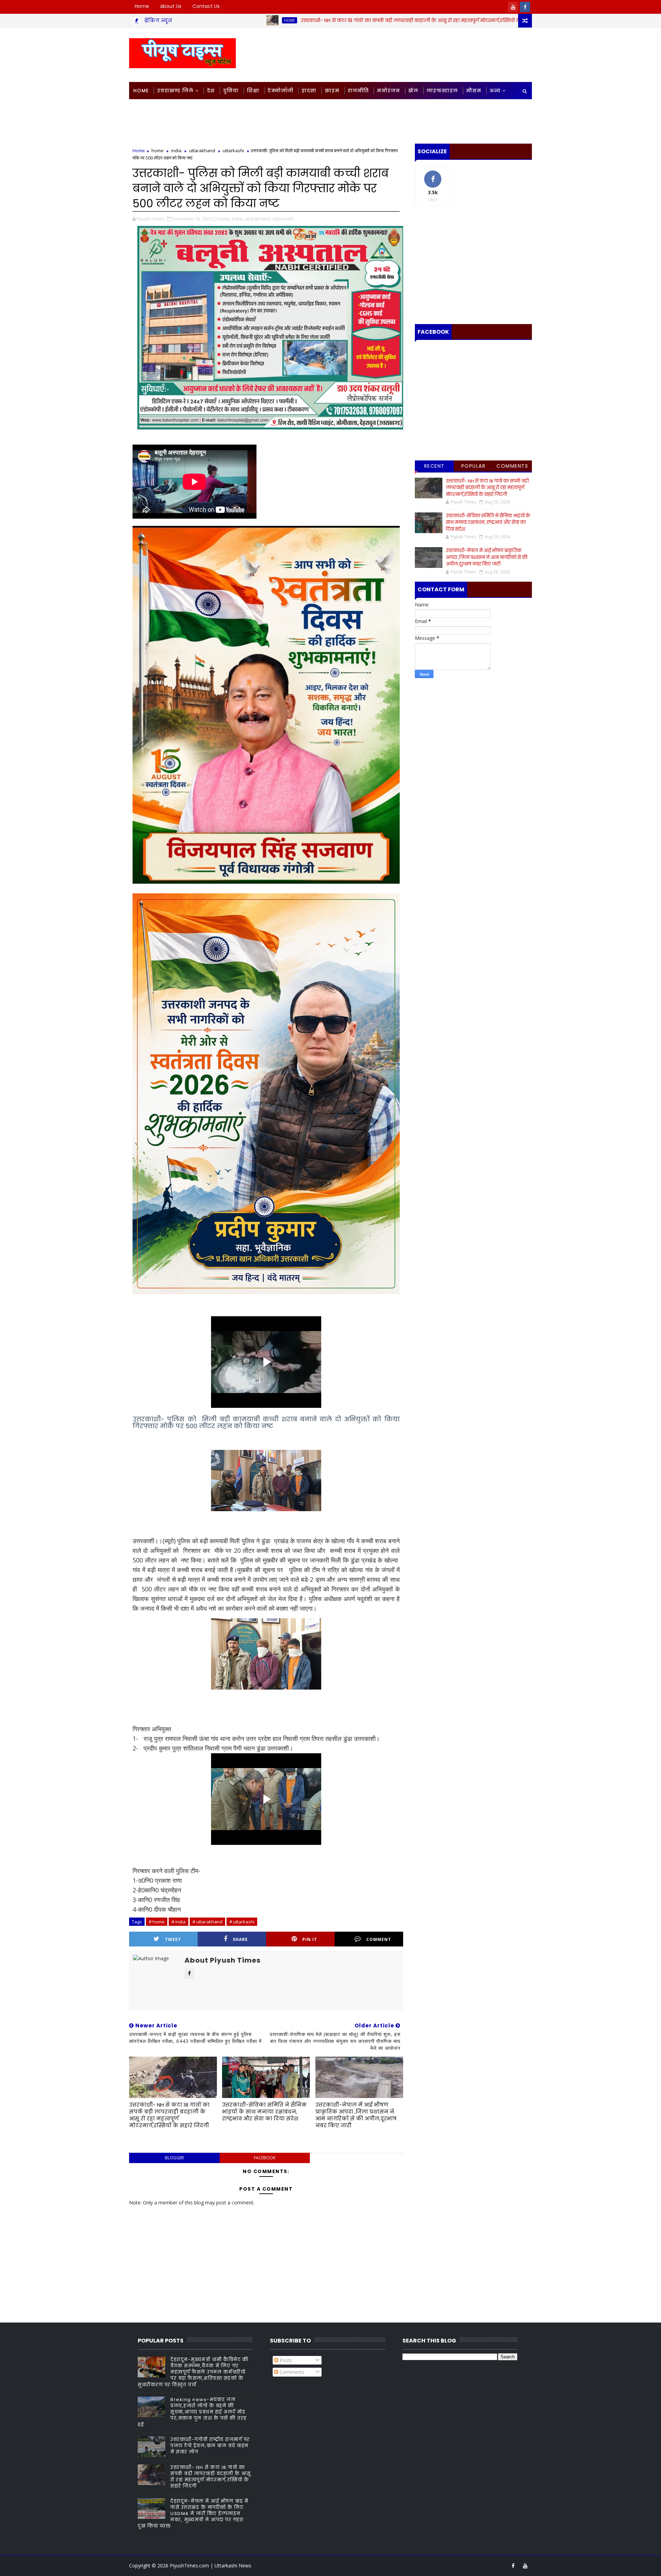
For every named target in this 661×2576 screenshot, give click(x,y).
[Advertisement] (406, 54)
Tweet (173, 1939)
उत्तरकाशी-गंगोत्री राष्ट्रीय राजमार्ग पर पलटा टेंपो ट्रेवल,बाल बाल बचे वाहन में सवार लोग (210, 2446)
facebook (265, 2158)
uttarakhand (202, 150)
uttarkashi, (284, 219)
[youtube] (513, 7)
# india (179, 1922)
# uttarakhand (207, 1922)
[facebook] (525, 7)
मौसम (474, 91)
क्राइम (332, 91)
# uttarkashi (242, 1922)
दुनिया (231, 91)
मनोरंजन (389, 91)
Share (240, 1939)
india (176, 150)
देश (211, 91)
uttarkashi (233, 150)
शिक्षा (253, 91)
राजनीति (358, 91)
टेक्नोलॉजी (280, 91)
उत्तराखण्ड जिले (175, 91)
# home (157, 1922)
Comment (379, 1939)
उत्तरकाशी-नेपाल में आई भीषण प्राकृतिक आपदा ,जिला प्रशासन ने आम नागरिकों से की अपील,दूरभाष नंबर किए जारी (356, 2115)
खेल (413, 91)
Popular (474, 466)
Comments (512, 466)
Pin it (310, 1939)
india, (237, 219)
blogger (174, 2158)
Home (142, 6)
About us (171, 6)
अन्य (495, 91)
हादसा (309, 91)
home (463, 20)
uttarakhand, (258, 219)
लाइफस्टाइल (442, 91)
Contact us (206, 6)
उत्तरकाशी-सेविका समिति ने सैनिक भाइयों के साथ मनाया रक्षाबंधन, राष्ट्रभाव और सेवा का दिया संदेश (264, 2112)
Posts (285, 2360)
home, (224, 219)
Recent (434, 466)
